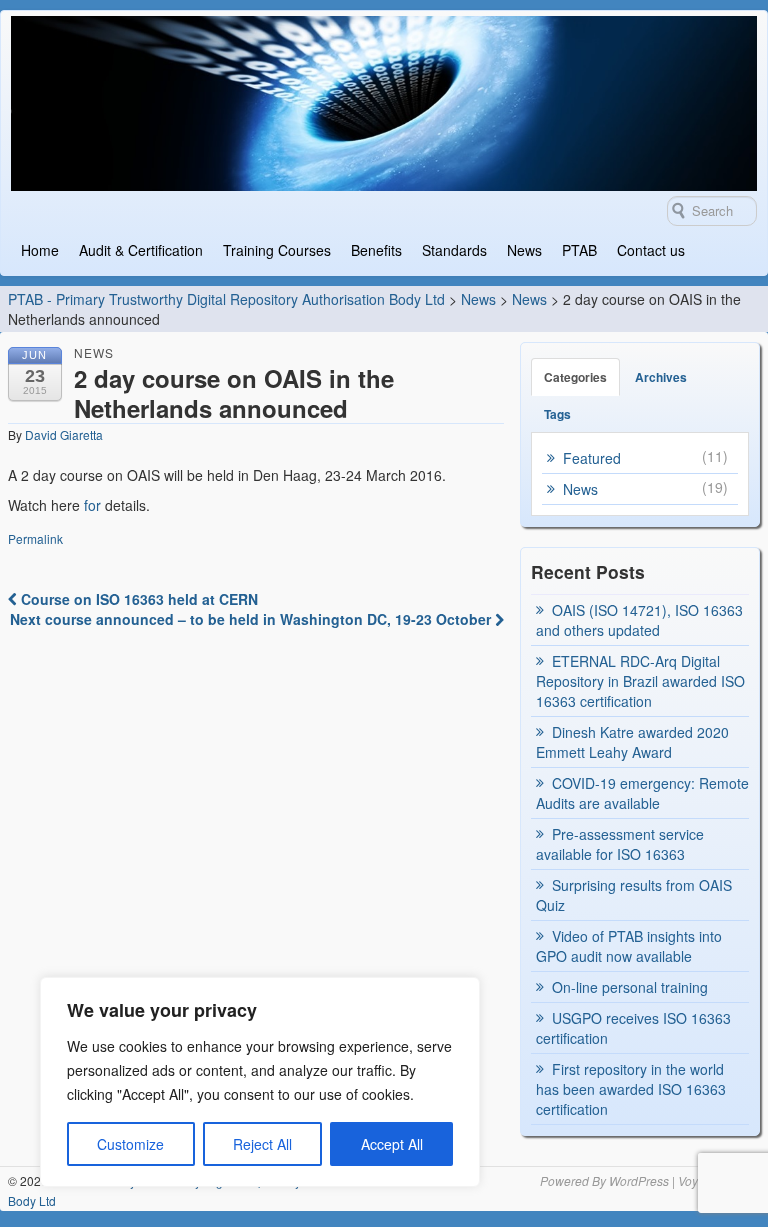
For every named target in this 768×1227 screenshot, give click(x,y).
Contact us (651, 250)
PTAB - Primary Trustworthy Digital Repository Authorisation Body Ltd (226, 299)
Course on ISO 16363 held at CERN (137, 599)
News (524, 250)
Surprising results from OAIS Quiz (634, 895)
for (94, 505)
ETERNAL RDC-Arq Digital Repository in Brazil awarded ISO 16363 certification (640, 681)
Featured (592, 458)
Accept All (392, 1144)
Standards (454, 250)
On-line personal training (630, 987)
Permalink (35, 538)
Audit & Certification (141, 250)
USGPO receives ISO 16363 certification (633, 1028)
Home (40, 250)
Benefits (376, 250)
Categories (575, 377)
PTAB (579, 250)
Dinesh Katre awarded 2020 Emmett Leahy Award (632, 742)
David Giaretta (64, 434)
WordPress (639, 1180)
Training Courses (277, 250)
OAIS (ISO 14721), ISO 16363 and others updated (639, 620)
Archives (661, 377)
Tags (557, 414)
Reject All (262, 1144)
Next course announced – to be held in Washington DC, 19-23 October (252, 619)
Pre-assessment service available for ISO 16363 (620, 844)
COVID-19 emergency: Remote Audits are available (642, 793)
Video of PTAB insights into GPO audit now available (629, 946)
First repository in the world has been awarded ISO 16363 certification (631, 1089)
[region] (260, 1082)
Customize (130, 1144)
